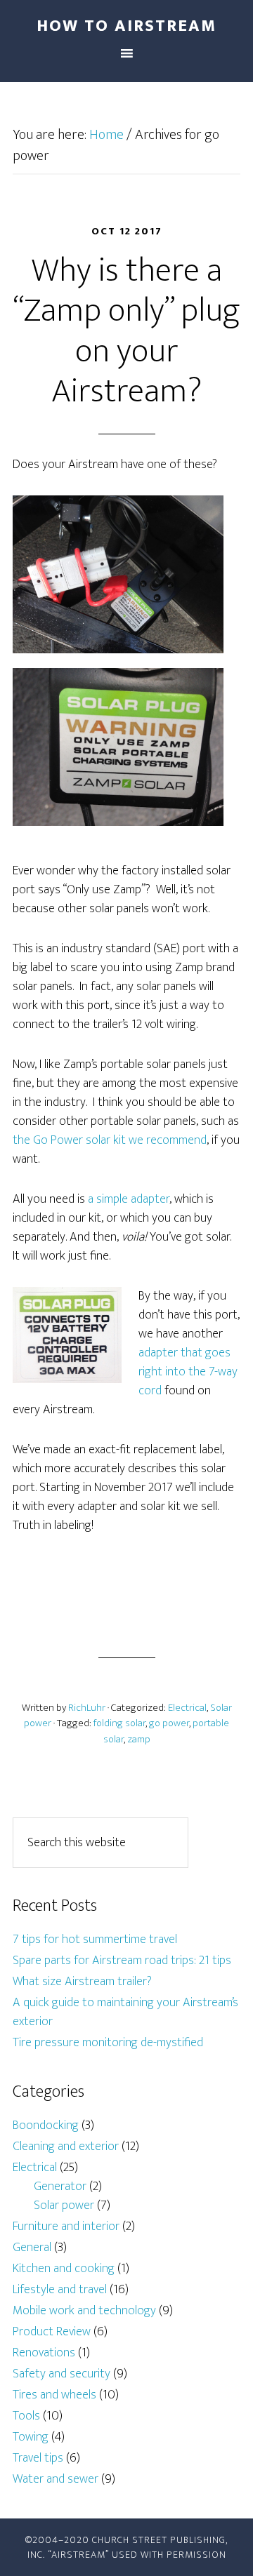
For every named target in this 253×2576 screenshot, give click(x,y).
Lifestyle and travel (60, 2290)
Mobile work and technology (84, 2311)
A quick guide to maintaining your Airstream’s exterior (125, 2012)
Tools (26, 2416)
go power (169, 1723)
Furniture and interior (66, 2227)
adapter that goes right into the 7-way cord (188, 1372)
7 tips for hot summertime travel (95, 1940)
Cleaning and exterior (66, 2147)
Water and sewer (56, 2479)
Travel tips (38, 2458)
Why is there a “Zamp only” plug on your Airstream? (127, 332)
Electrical (187, 1708)
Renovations (44, 2353)
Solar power (64, 2205)
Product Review (52, 2332)
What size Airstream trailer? (82, 1982)
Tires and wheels (54, 2395)
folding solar (119, 1723)
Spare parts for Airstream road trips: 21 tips (122, 1961)
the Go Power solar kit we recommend (110, 1140)
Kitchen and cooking (64, 2269)
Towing (31, 2437)
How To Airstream (126, 26)
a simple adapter (129, 1199)
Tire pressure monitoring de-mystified (108, 2043)
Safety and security (61, 2374)
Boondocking (46, 2125)
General (32, 2248)
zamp (139, 1739)
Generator (60, 2187)
